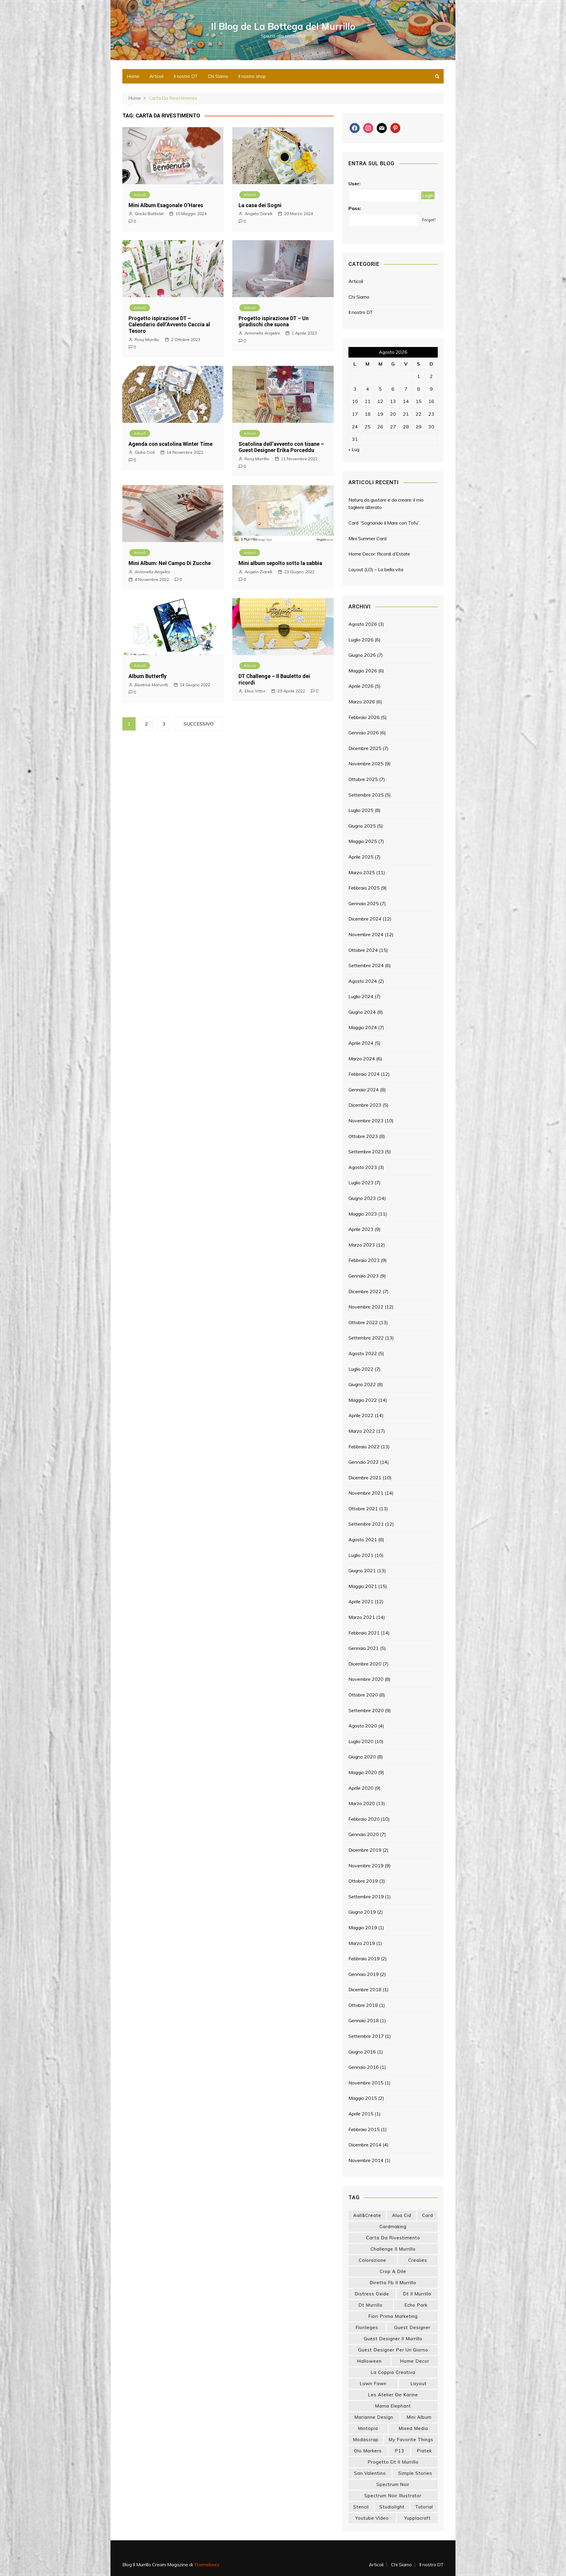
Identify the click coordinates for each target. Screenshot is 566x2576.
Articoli (157, 76)
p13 (399, 2451)
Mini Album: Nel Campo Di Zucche (170, 563)
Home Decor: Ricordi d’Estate (379, 554)
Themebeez (207, 2564)
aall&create (367, 2215)
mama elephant (393, 2406)
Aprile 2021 (361, 1601)
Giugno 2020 (362, 1757)
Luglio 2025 (361, 810)
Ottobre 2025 (363, 779)
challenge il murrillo (393, 2249)
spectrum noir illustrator (393, 2496)
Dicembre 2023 (365, 1105)
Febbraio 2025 (364, 888)
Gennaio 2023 (364, 1276)
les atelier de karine (393, 2395)
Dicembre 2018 (365, 1989)
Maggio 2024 (363, 1027)
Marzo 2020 (362, 1803)
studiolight (392, 2507)
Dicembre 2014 (365, 2145)
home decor (415, 2361)
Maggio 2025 (363, 841)
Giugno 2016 (362, 2052)
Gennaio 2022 (364, 1462)
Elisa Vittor (255, 691)
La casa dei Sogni (260, 205)
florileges (367, 2327)
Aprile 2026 (361, 686)
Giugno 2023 (362, 1198)
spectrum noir (393, 2484)
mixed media (413, 2428)
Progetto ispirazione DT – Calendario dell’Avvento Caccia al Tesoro (169, 325)
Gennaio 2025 (364, 903)
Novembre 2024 (366, 934)
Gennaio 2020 (364, 1834)
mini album (419, 2417)
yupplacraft (417, 2518)
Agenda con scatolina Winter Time (171, 444)
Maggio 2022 (363, 1400)
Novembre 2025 (366, 764)
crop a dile (393, 2271)
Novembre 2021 (366, 1493)
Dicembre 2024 (365, 919)
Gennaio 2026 (364, 733)
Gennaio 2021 (364, 1648)
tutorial (424, 2507)
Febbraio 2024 (364, 1074)
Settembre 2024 (366, 965)
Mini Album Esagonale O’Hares (166, 205)
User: (354, 184)
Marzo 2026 (362, 702)
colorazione (372, 2260)
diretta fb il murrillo (393, 2283)
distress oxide (372, 2294)
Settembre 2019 (366, 1897)
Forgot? (429, 220)
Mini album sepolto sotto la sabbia (280, 563)
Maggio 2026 (363, 671)
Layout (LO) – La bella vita (376, 569)
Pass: (355, 208)
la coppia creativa (393, 2372)
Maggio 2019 (363, 1928)
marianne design (374, 2417)
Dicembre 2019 (365, 1850)
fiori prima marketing (393, 2316)
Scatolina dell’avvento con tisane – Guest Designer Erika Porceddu (281, 447)
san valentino (370, 2473)
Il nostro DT (186, 76)
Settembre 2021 (366, 1524)
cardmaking (393, 2227)
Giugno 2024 (362, 1012)
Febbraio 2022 (364, 1447)
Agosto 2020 (363, 1726)
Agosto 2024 (363, 981)
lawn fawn (373, 2383)
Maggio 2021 (363, 1586)
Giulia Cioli (145, 452)
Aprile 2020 (361, 1788)
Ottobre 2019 (363, 1881)
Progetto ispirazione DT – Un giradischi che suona (274, 321)
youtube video (372, 2518)
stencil (361, 2507)
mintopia (368, 2428)
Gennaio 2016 (364, 2067)
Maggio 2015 (363, 2098)
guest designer (412, 2327)
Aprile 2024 (361, 1043)
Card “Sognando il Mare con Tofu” (384, 523)
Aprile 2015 (361, 2114)
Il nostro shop (252, 76)
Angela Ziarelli (259, 214)
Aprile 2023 (361, 1229)
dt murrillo (371, 2305)
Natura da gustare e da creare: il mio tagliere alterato (386, 504)
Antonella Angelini (262, 333)
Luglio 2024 (361, 996)
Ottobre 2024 (363, 950)
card (428, 2215)
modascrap (366, 2440)
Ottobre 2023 (363, 1136)
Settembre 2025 (366, 795)
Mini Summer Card (367, 538)
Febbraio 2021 (364, 1633)
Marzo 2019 (362, 1943)
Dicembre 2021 (365, 1478)
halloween (369, 2361)
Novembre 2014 (366, 2160)
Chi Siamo (218, 76)
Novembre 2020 (366, 1679)
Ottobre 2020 (363, 1695)
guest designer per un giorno (393, 2350)
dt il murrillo (417, 2294)
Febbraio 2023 (364, 1260)
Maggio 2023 (363, 1214)
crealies (418, 2260)
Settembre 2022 (366, 1338)
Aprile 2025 (361, 857)
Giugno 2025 (362, 826)
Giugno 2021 (362, 1571)
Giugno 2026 (362, 655)
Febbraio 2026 (364, 717)
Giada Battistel (149, 214)
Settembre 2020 (366, 1710)
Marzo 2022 (362, 1431)
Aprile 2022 (361, 1415)
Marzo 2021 (362, 1617)
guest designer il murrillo (393, 2339)
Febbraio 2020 (364, 1819)
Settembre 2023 (366, 1152)
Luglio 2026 (361, 640)
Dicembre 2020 (365, 1664)
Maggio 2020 (363, 1772)
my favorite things (411, 2440)
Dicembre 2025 (365, 748)
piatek (424, 2451)
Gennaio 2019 (364, 1974)
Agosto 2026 (363, 624)
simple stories (415, 2473)
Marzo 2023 (362, 1245)
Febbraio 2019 (364, 1958)
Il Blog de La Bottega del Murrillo (283, 26)
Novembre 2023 (366, 1121)
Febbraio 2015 (364, 2129)
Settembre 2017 (366, 2036)
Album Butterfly (148, 676)
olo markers (368, 2451)
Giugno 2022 (362, 1384)
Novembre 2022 (366, 1307)
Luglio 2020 (361, 1741)
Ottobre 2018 (363, 2005)
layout (418, 2383)
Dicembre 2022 (365, 1291)
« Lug (354, 449)
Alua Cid (402, 2215)
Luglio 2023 (361, 1183)
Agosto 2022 (363, 1353)
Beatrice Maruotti (151, 685)
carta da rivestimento (393, 2238)
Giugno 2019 (362, 1912)
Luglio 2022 (361, 1369)
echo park (416, 2305)
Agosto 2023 (363, 1167)
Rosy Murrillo (147, 340)
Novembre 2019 (366, 1866)
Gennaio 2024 (364, 1090)
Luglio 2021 (361, 1555)
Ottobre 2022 (363, 1322)
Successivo (199, 724)
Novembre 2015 (366, 2083)
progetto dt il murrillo (393, 2462)
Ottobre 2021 (363, 1509)
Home (133, 76)
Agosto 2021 (363, 1540)
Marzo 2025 (362, 872)
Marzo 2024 (362, 1059)
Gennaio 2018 (364, 2020)
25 (368, 427)
